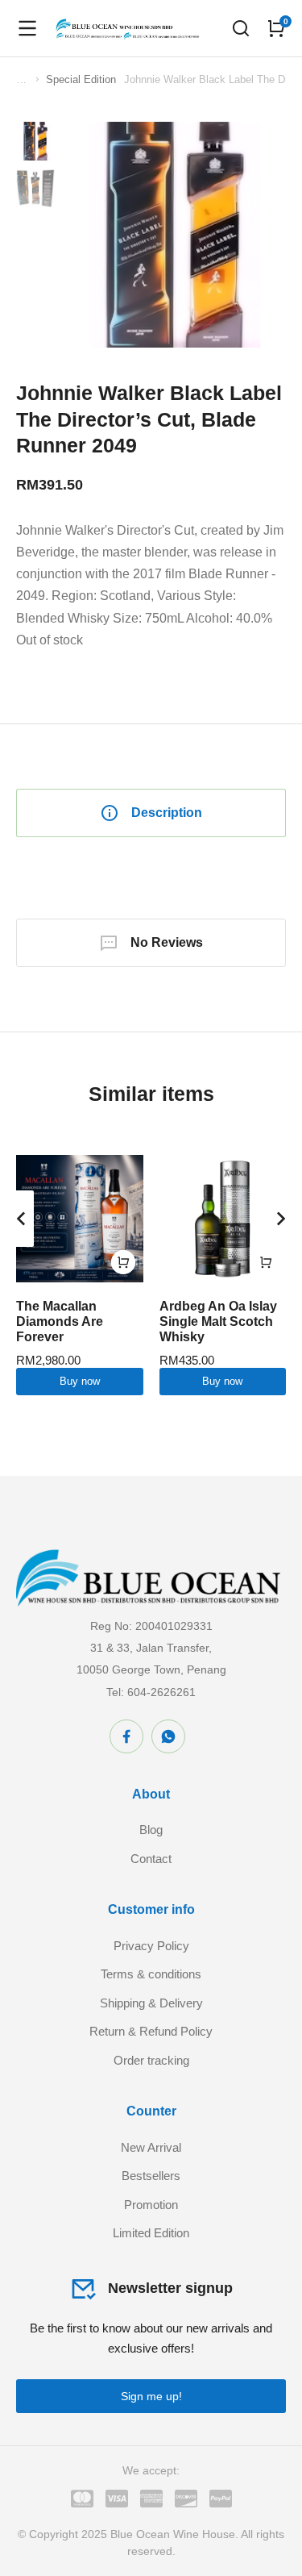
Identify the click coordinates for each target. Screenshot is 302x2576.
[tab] (151, 813)
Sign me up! (151, 2396)
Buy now (80, 1381)
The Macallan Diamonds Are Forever (60, 1321)
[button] (21, 1219)
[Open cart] (276, 28)
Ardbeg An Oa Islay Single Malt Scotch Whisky (218, 1321)
